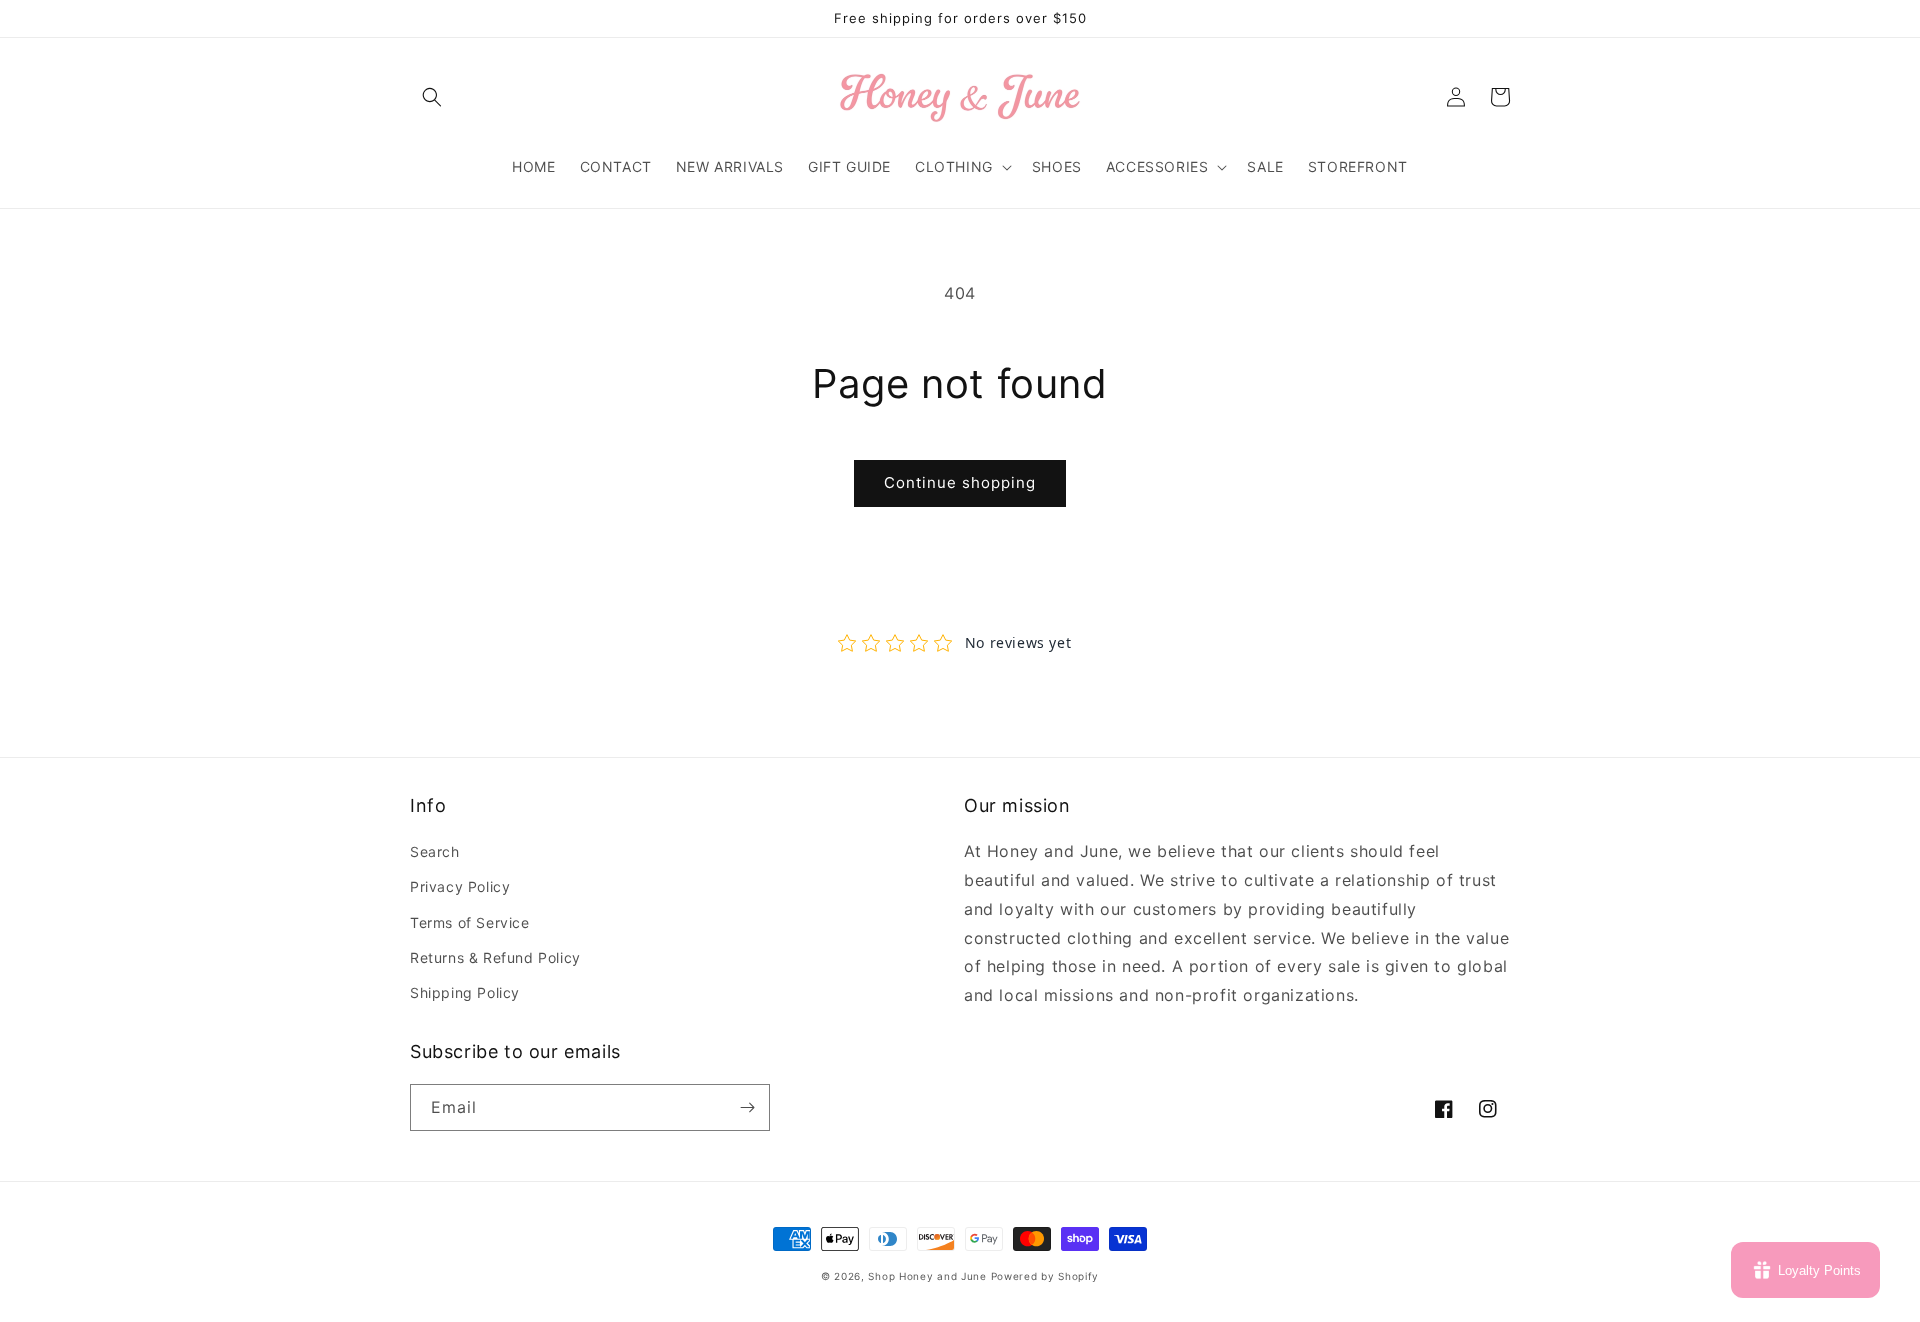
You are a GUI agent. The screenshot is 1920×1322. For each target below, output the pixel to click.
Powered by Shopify (1045, 1276)
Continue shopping (960, 482)
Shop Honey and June (927, 1276)
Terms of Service (470, 922)
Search (435, 851)
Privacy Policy (460, 886)
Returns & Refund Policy (495, 957)
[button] (432, 97)
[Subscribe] (747, 1107)
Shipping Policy (465, 992)
